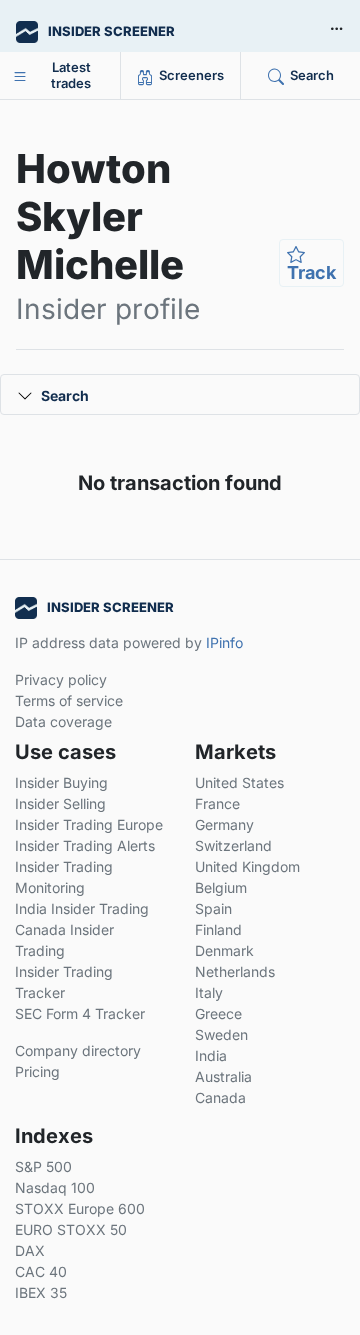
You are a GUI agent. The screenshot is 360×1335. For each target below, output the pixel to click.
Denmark (224, 950)
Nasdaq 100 (55, 1187)
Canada (220, 1097)
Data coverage (63, 721)
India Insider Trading (82, 908)
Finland (218, 929)
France (217, 803)
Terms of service (69, 700)
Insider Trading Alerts (85, 845)
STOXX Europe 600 (80, 1208)
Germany (224, 824)
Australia (223, 1076)
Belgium (221, 887)
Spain (213, 908)
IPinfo (224, 642)
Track (311, 272)
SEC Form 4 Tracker (80, 1013)
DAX (30, 1250)
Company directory (78, 1050)
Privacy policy (61, 679)
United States (239, 782)
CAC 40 (41, 1271)
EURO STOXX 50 (71, 1229)
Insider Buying (61, 782)
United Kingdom (247, 866)
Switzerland (233, 845)
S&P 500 (43, 1166)
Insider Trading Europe (89, 824)
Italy (209, 992)
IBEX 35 (41, 1292)
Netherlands (235, 971)
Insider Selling (60, 803)
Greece (218, 1013)
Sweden (221, 1034)
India (211, 1055)
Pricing (37, 1071)
